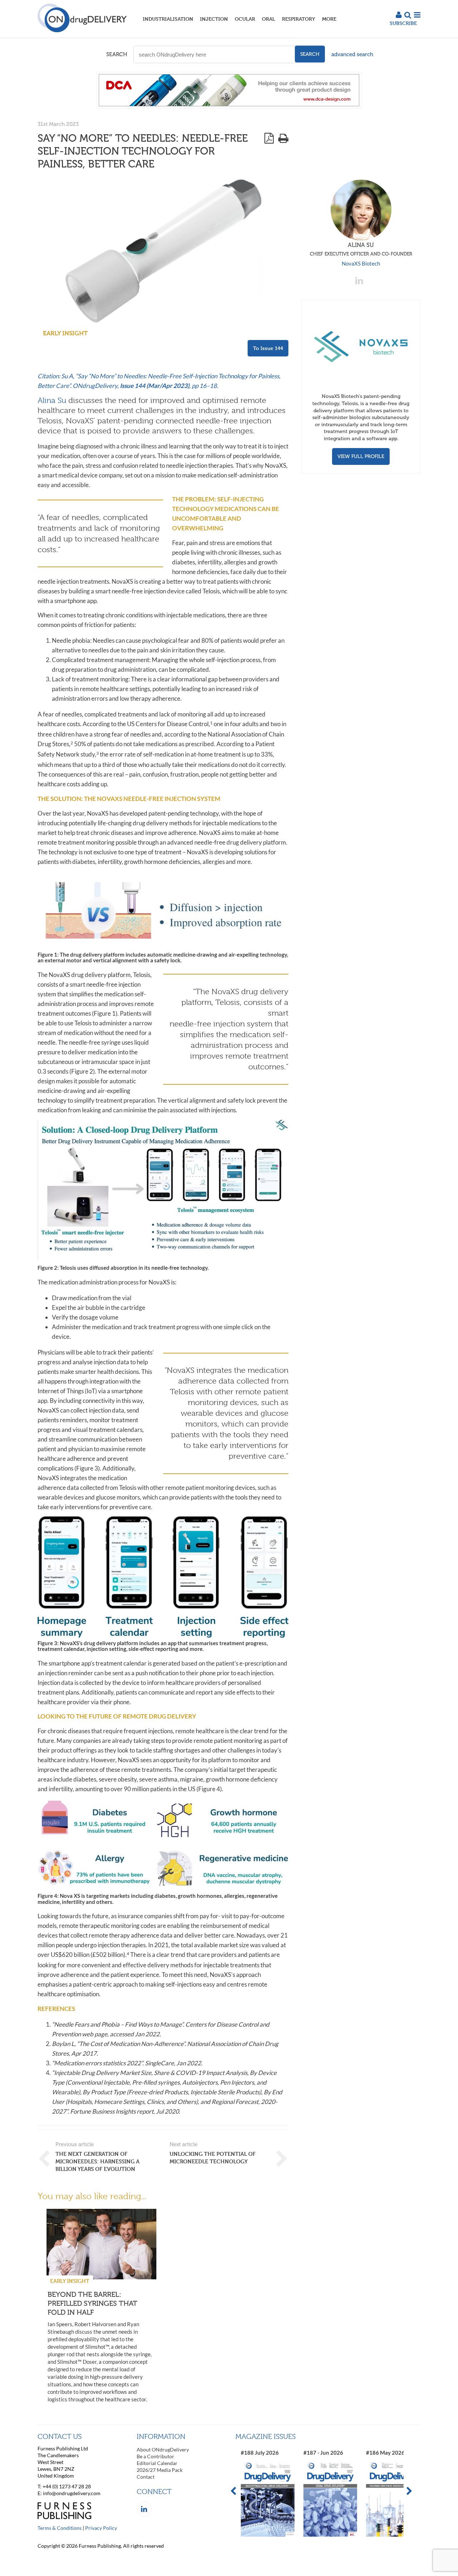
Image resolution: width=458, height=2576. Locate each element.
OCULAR (245, 19)
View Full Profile (361, 456)
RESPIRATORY (299, 19)
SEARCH (117, 54)
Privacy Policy (101, 2528)
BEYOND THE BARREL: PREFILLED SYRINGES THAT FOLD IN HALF (92, 2303)
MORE (329, 19)
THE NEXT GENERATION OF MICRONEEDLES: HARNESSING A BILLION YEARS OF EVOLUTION (98, 2161)
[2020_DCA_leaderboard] (229, 106)
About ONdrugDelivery (163, 2449)
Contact (146, 2477)
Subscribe (403, 23)
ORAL (269, 19)
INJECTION (214, 19)
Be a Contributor (155, 2456)
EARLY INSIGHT (65, 333)
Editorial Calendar (157, 2463)
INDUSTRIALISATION (168, 19)
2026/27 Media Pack (160, 2470)
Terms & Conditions (60, 2528)
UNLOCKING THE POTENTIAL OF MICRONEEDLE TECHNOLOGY (213, 2158)
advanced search (352, 54)
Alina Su (52, 400)
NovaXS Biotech (361, 263)
